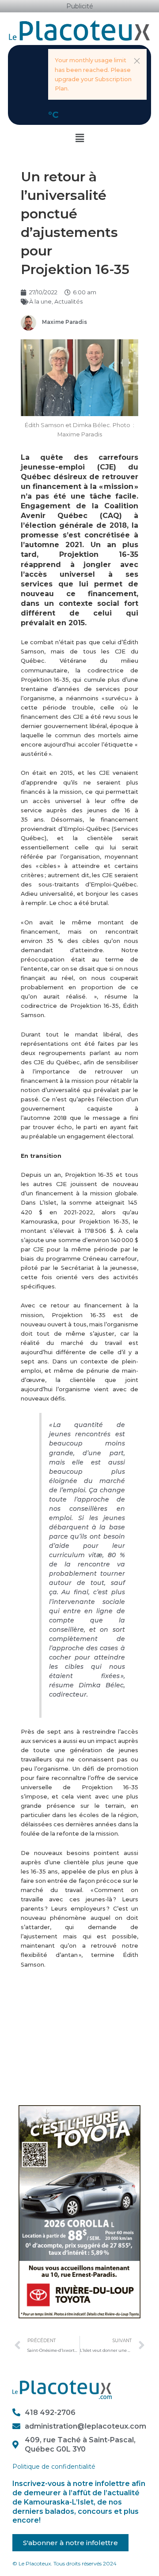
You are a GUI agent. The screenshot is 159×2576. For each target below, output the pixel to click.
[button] (137, 61)
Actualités (68, 302)
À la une (40, 302)
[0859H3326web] (80, 2211)
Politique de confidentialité (54, 2467)
